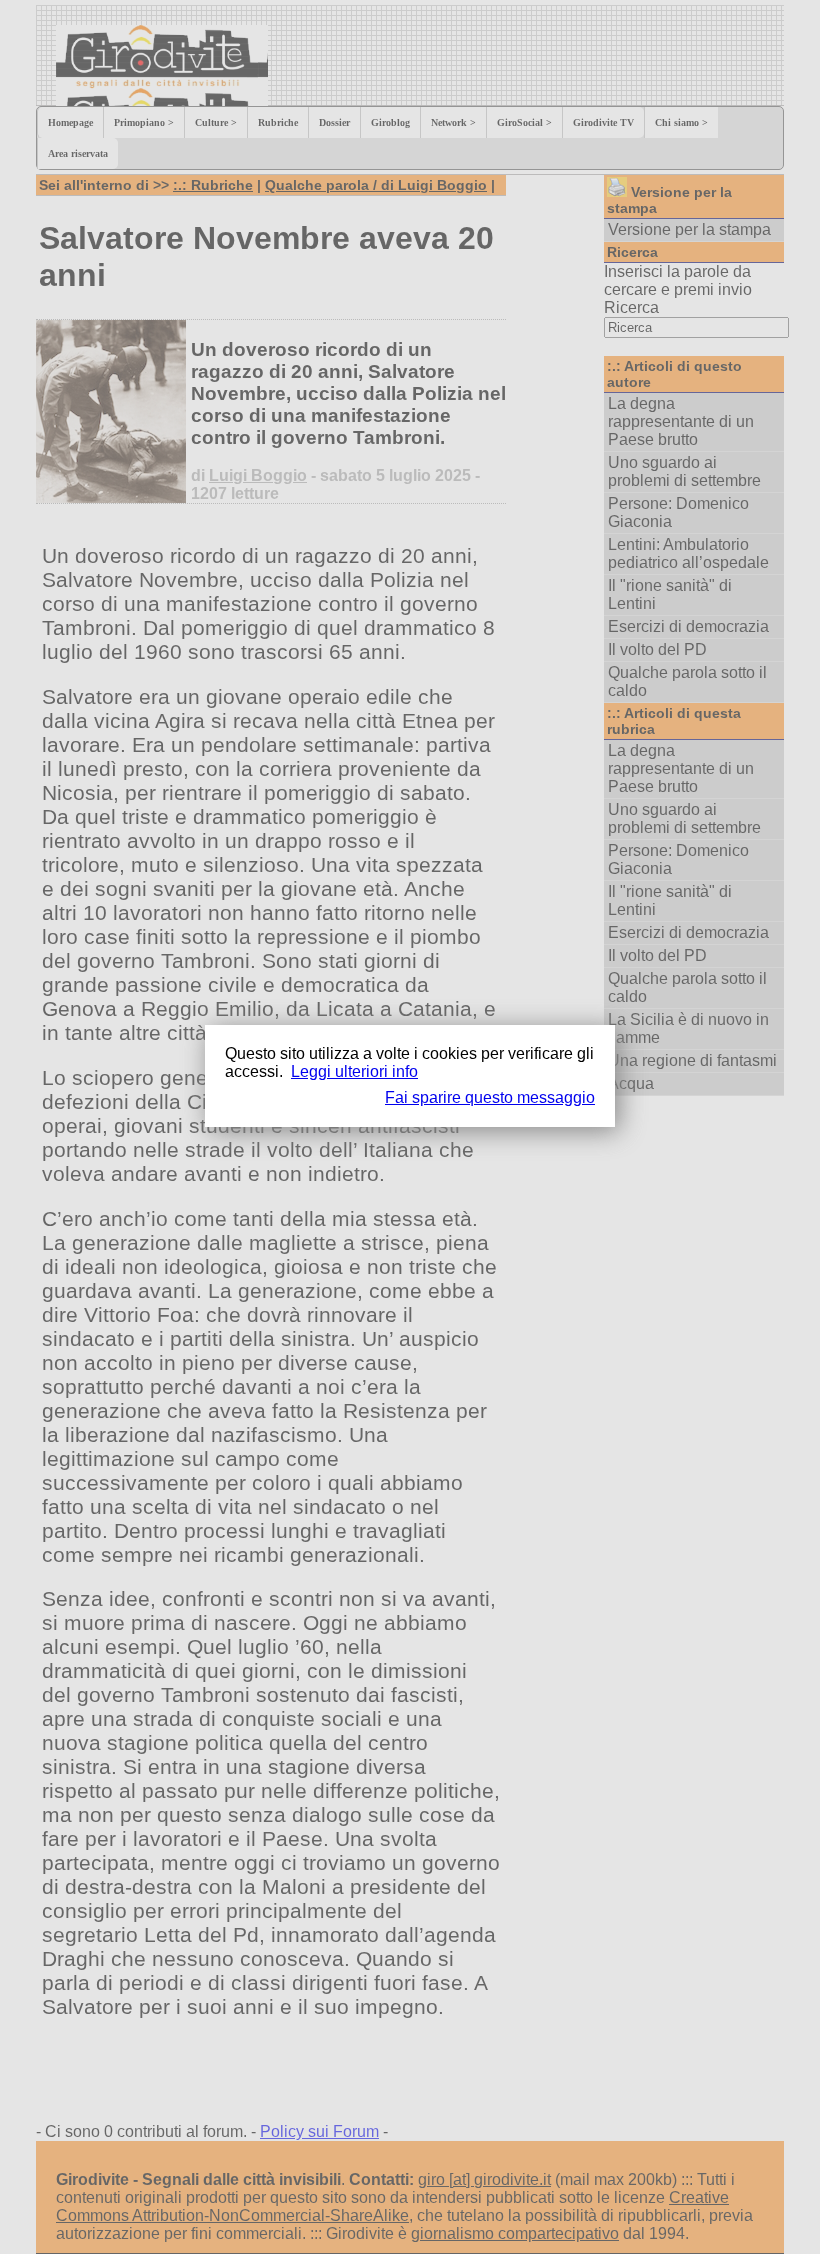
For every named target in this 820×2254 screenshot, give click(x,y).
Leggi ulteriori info (354, 1071)
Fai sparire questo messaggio (490, 1097)
